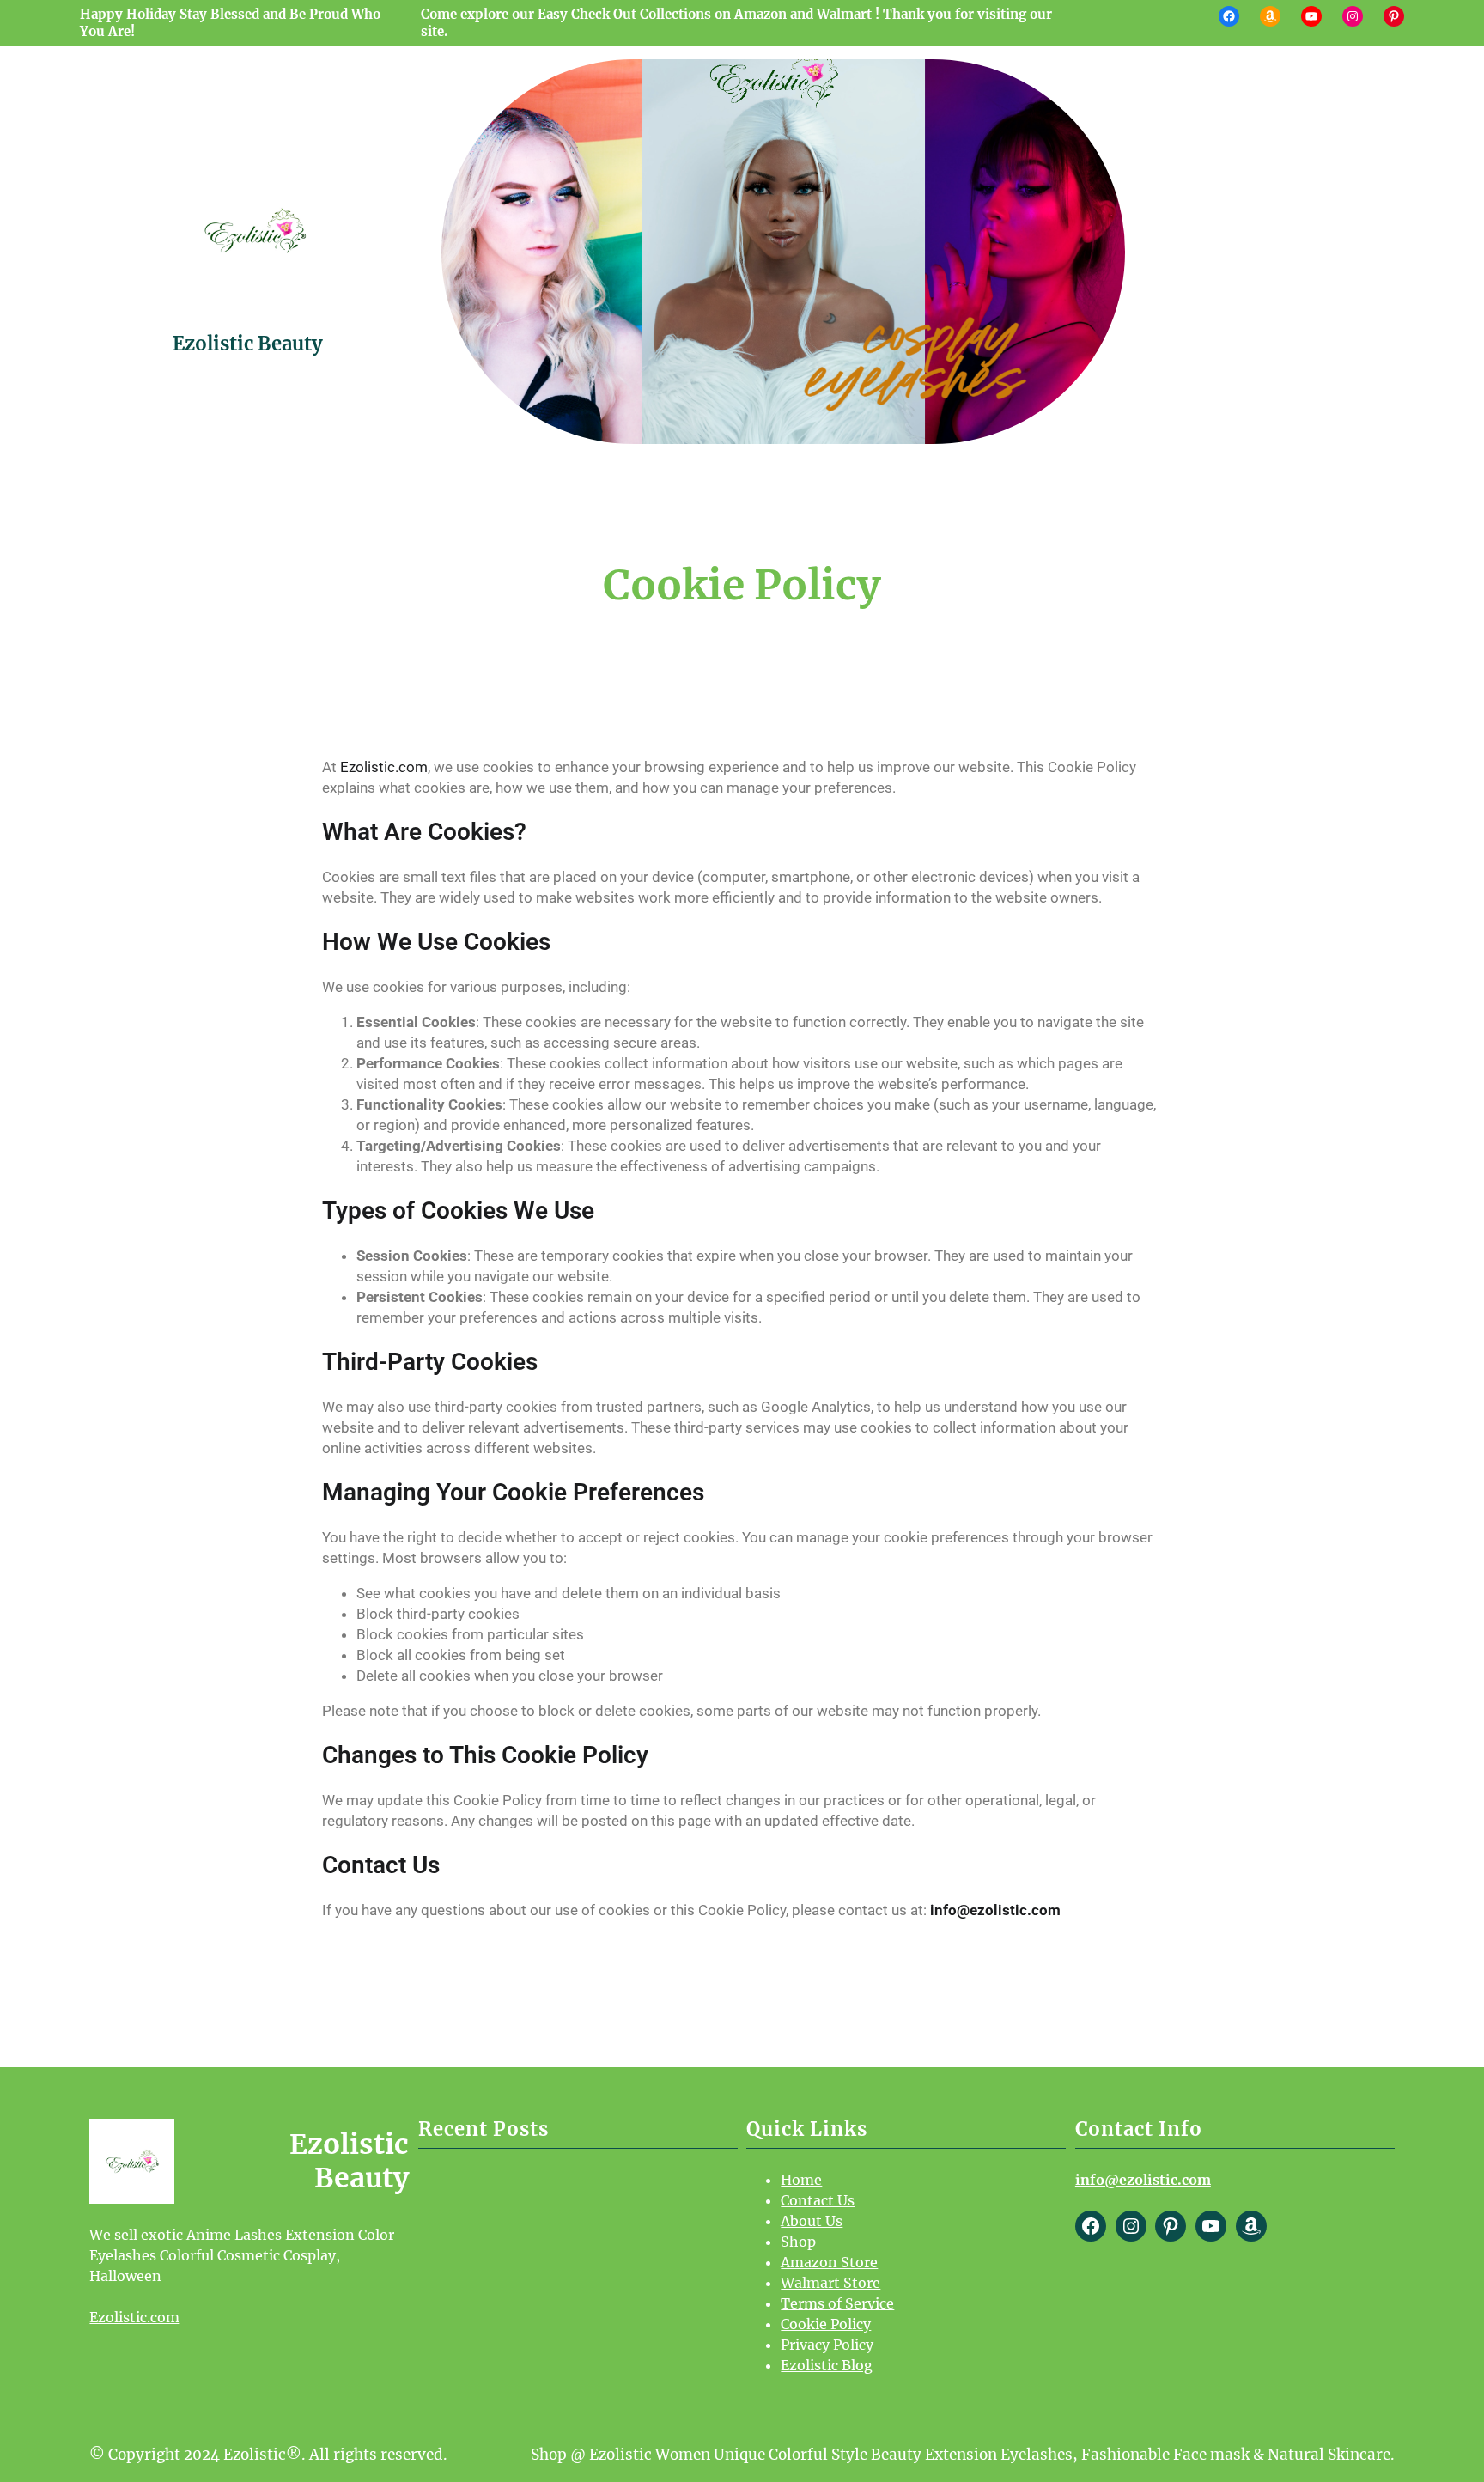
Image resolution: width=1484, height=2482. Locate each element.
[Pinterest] (1394, 16)
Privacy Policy (827, 2345)
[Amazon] (1270, 16)
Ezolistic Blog (827, 2365)
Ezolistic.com (384, 767)
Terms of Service (837, 2303)
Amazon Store (829, 2262)
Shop (798, 2242)
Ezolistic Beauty (248, 344)
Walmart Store (830, 2283)
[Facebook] (1229, 16)
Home (801, 2180)
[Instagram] (1353, 16)
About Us (812, 2221)
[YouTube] (1311, 16)
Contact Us (818, 2200)
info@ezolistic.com (995, 1910)
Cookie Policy (826, 2324)
